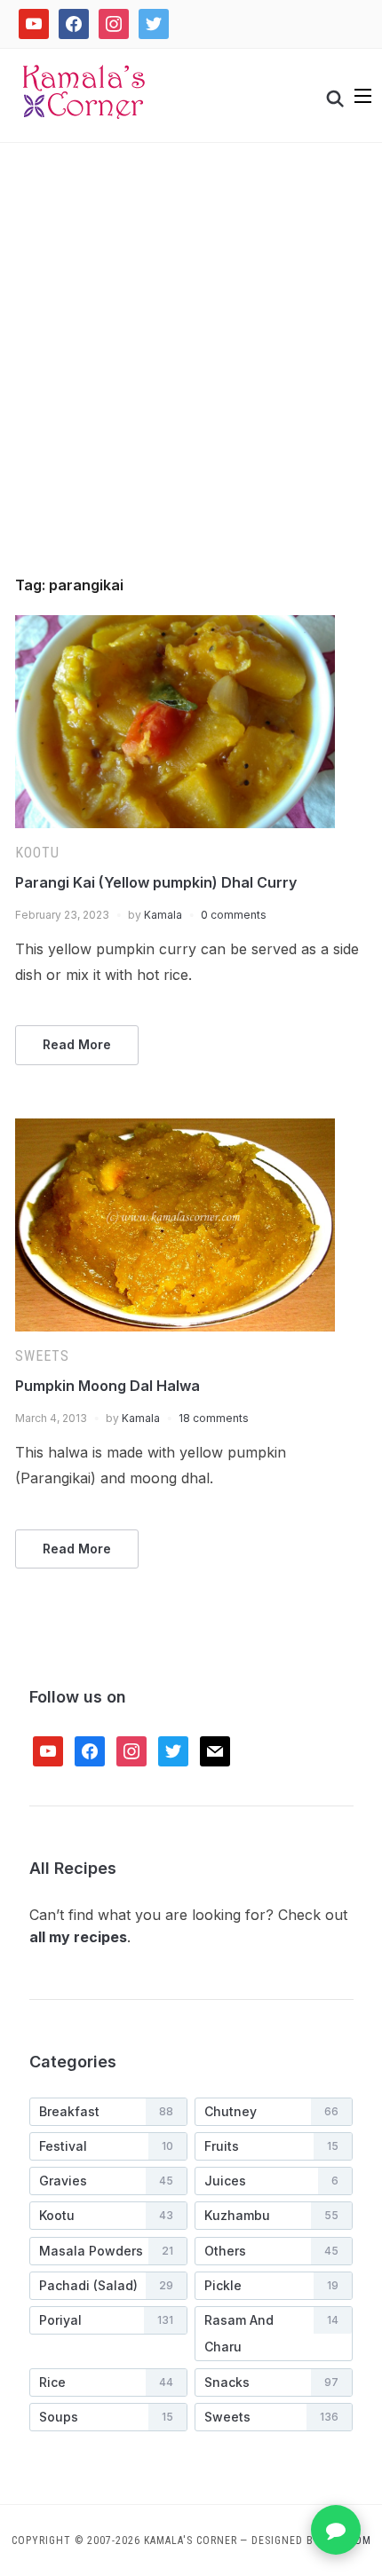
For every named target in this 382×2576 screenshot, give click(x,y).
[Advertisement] (191, 378)
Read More (77, 1044)
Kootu (37, 853)
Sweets (42, 1356)
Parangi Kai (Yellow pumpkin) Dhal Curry (156, 882)
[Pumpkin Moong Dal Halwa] (175, 1129)
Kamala (163, 915)
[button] (363, 96)
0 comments (234, 915)
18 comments (214, 1418)
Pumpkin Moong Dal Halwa (107, 1386)
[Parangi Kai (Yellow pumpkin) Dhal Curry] (175, 626)
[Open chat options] (336, 2530)
